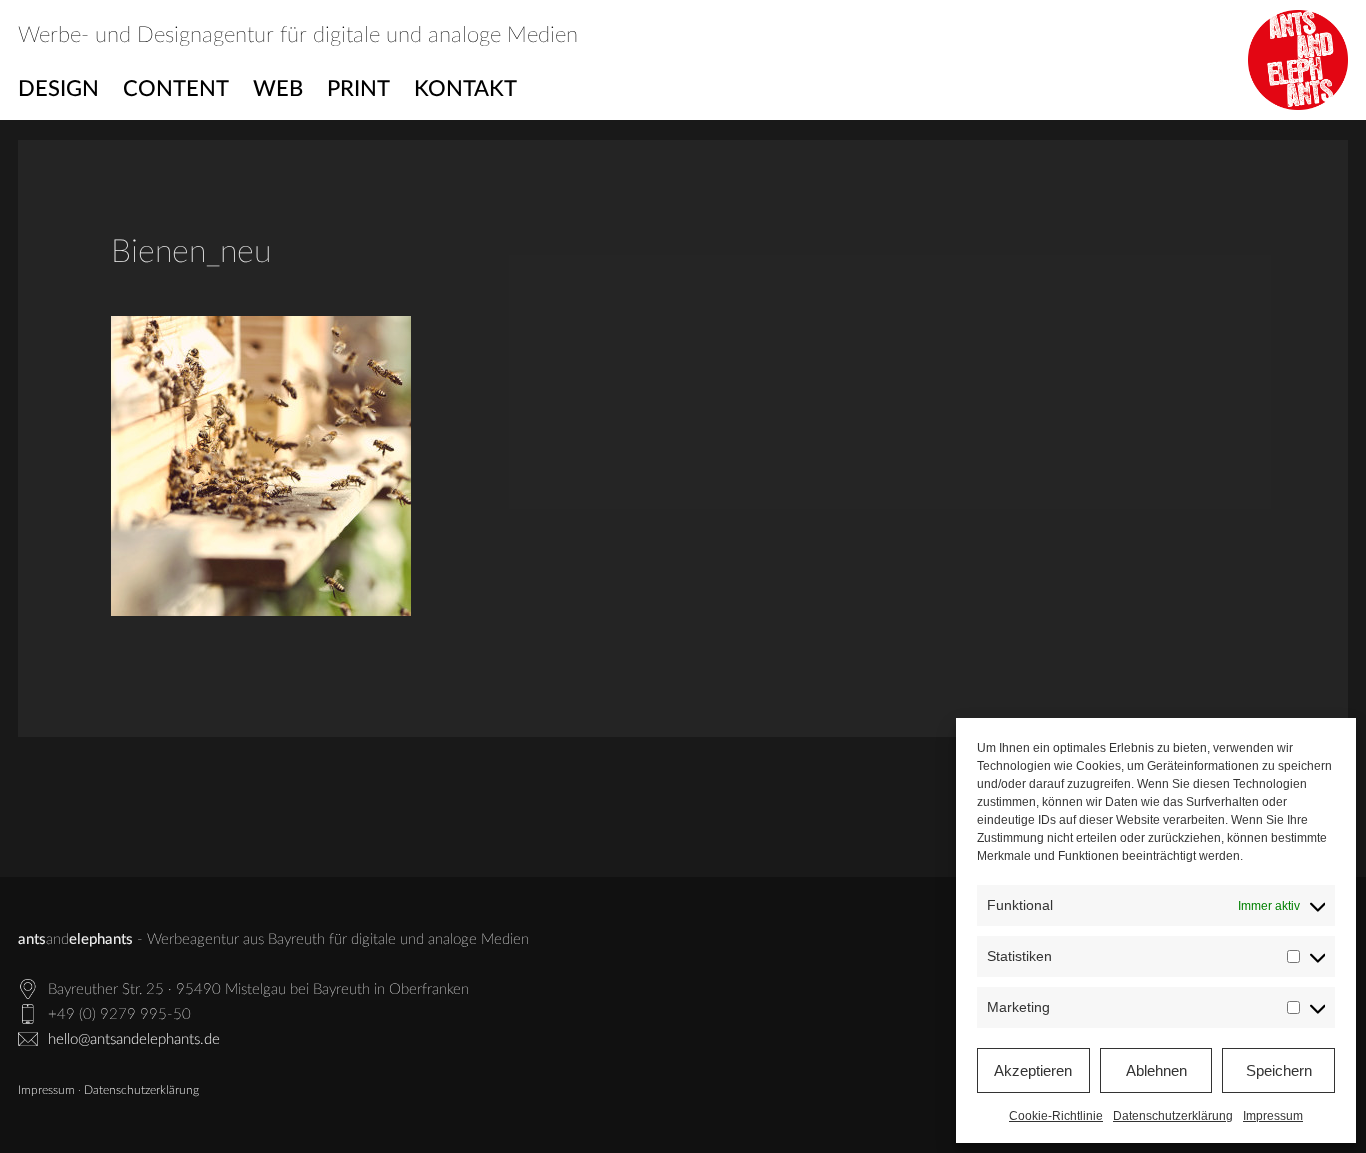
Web (278, 89)
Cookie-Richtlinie (1056, 1116)
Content (176, 89)
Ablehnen (1156, 1070)
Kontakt (465, 89)
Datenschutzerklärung (1173, 1116)
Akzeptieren (1033, 1070)
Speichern (1279, 1070)
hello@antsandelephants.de (134, 1039)
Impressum (1273, 1116)
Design (58, 89)
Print (358, 89)
